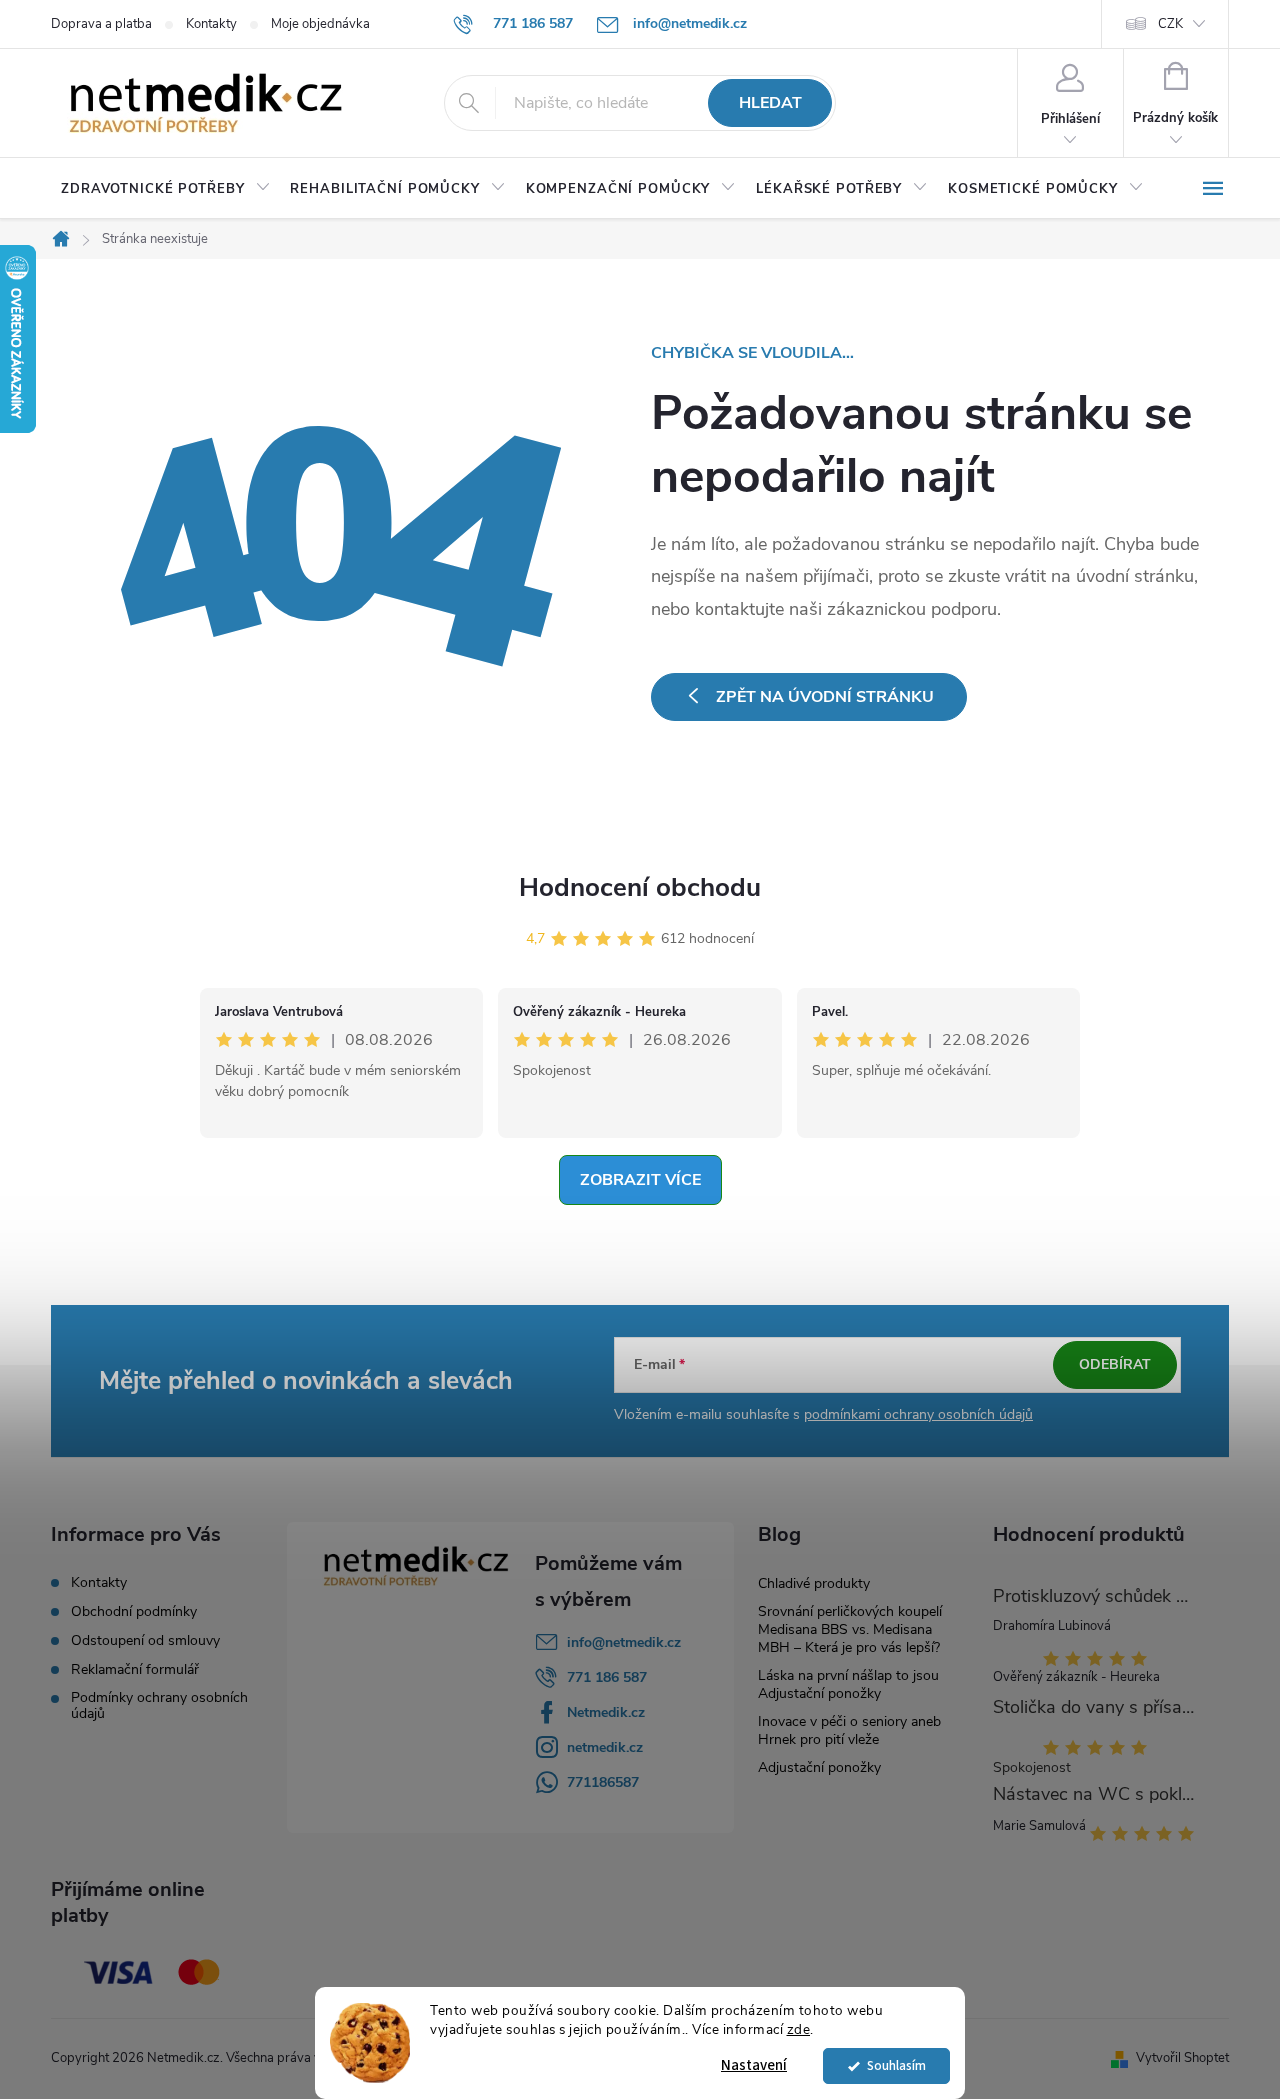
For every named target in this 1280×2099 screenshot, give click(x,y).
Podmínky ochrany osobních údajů (159, 1706)
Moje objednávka (320, 24)
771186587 (603, 1782)
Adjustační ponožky (819, 1767)
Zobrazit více (640, 1180)
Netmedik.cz (606, 1712)
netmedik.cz (605, 1747)
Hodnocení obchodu (640, 887)
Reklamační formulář (135, 1670)
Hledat (770, 103)
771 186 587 (607, 1677)
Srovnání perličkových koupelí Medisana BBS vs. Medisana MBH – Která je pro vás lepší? (850, 1629)
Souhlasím (896, 2065)
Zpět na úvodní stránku (825, 697)
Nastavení (754, 2065)
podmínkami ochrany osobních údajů (918, 1414)
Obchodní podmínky (134, 1612)
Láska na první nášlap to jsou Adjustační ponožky (848, 1684)
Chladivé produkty (814, 1583)
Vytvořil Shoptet (1182, 2058)
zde (799, 2029)
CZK (1170, 24)
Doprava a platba (101, 24)
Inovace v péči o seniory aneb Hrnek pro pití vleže (849, 1730)
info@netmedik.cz (624, 1642)
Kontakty (211, 24)
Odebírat (1115, 1364)
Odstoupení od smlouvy (145, 1641)
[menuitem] (165, 189)
